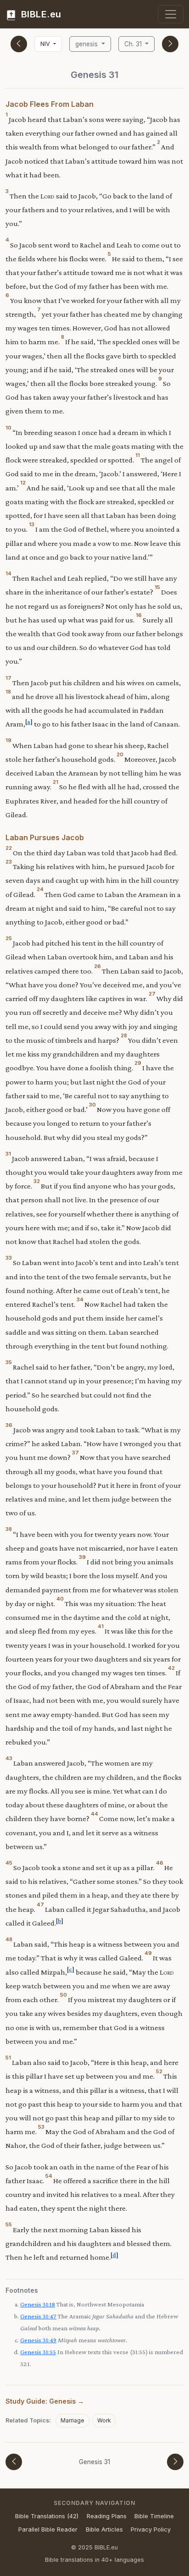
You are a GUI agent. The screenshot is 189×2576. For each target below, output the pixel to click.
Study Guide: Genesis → (45, 2401)
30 (92, 1105)
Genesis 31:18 (38, 2304)
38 (9, 1529)
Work (104, 2420)
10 (8, 428)
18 (8, 692)
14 (8, 573)
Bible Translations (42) (47, 2516)
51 (8, 2058)
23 (9, 862)
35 (9, 1362)
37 (75, 1453)
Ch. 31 (134, 44)
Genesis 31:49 (38, 2340)
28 (124, 1035)
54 (49, 2176)
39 (82, 1557)
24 (40, 889)
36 (9, 1425)
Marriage (72, 2420)
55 (9, 2224)
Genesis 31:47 (38, 2316)
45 (9, 1863)
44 (94, 1814)
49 (148, 1953)
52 (159, 2071)
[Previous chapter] (19, 44)
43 (9, 1758)
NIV (46, 44)
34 (80, 1299)
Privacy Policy (151, 2529)
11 (138, 455)
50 (64, 1995)
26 (97, 966)
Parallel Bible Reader (48, 2529)
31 (8, 1154)
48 (9, 1939)
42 (171, 1668)
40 (60, 1599)
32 (37, 1181)
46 (160, 1863)
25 (9, 938)
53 (41, 2127)
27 (152, 994)
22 (9, 848)
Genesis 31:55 (38, 2352)
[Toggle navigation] (171, 14)
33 (9, 1258)
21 (56, 782)
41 (101, 1626)
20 (120, 754)
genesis (87, 44)
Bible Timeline (154, 2516)
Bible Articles (104, 2529)
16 (139, 615)
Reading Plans (107, 2516)
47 (40, 1904)
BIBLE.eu (40, 14)
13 (32, 524)
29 (138, 1063)
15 (157, 587)
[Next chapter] (170, 44)
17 (8, 678)
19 (8, 740)
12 (23, 483)
